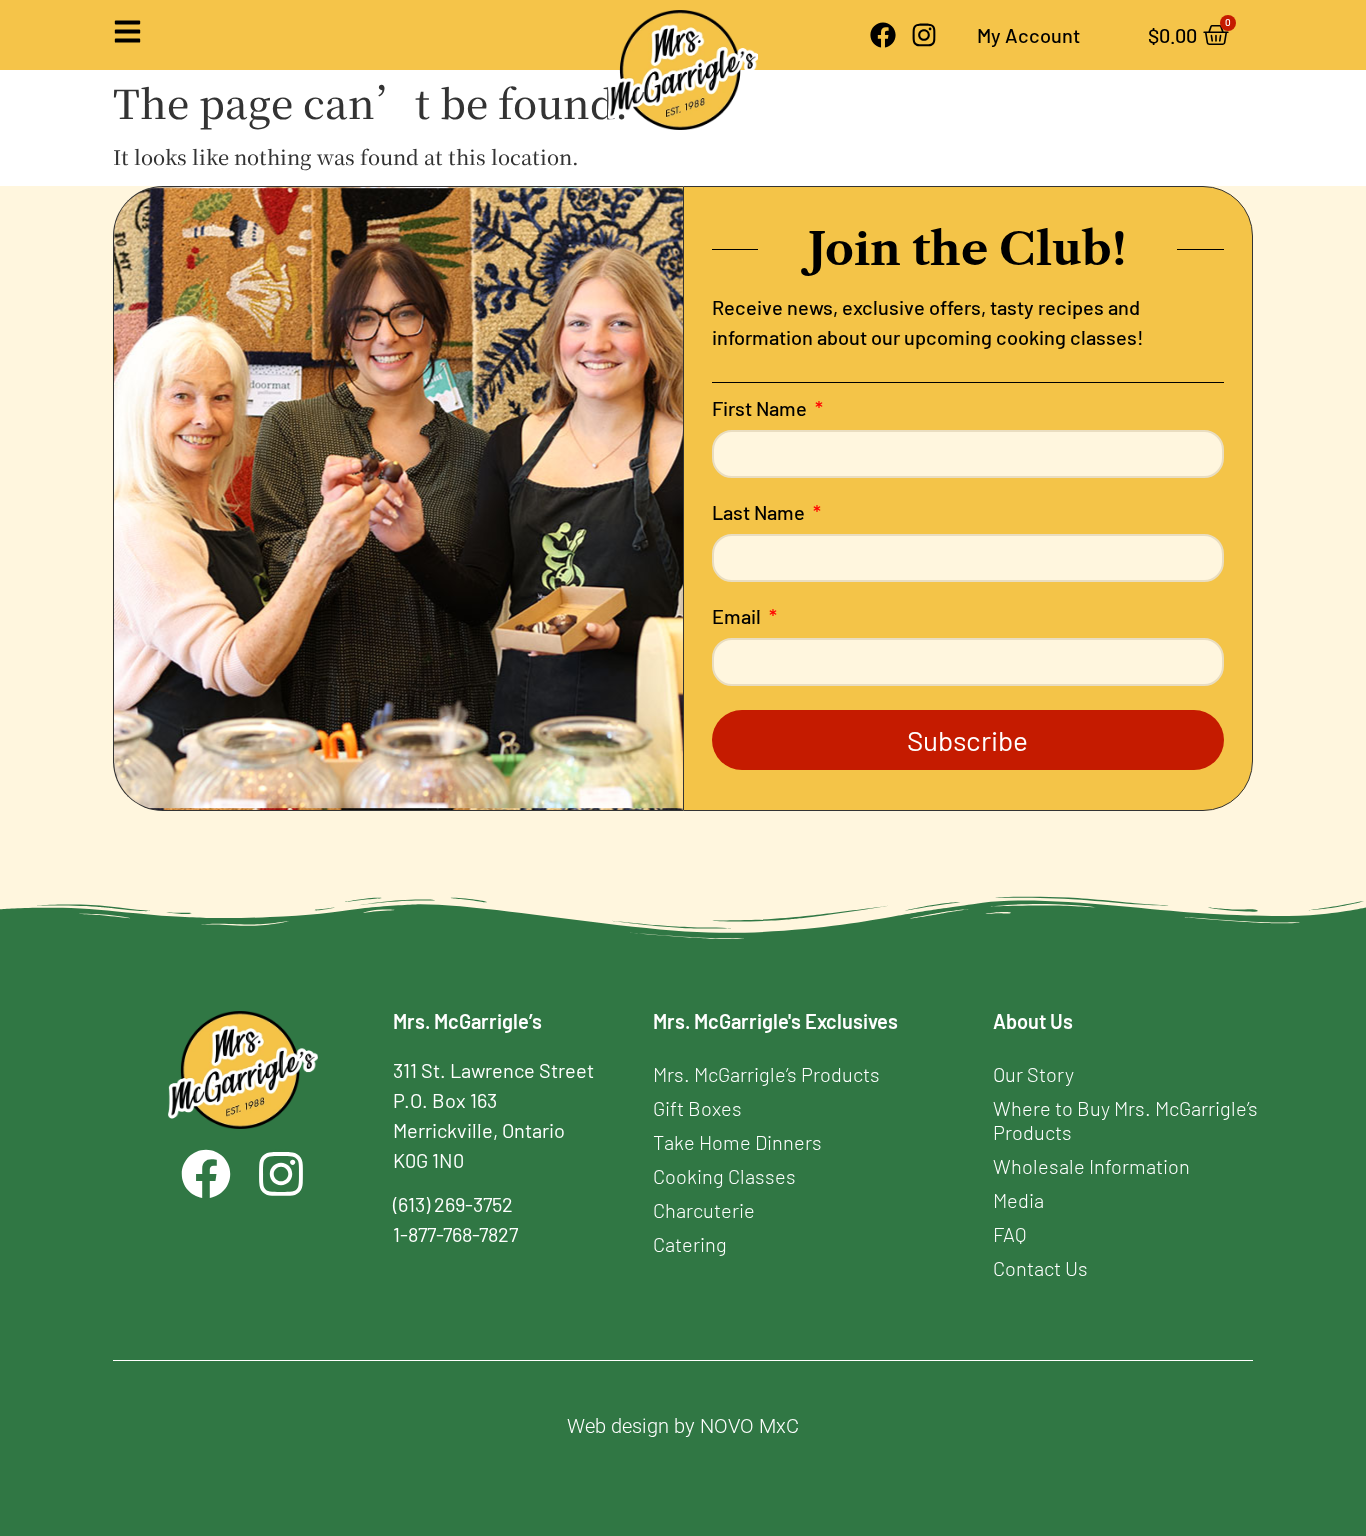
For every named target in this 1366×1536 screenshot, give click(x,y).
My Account (1028, 35)
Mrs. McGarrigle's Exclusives (775, 1021)
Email (738, 617)
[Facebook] (883, 35)
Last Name (760, 513)
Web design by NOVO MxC (683, 1426)
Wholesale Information (1091, 1166)
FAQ (1009, 1234)
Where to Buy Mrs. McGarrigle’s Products (1125, 1120)
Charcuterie (704, 1210)
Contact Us (1040, 1268)
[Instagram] (924, 35)
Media (1018, 1200)
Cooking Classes (724, 1176)
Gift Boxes (697, 1108)
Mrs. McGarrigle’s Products (766, 1074)
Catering (690, 1244)
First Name (761, 409)
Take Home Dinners (737, 1142)
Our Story (1033, 1074)
